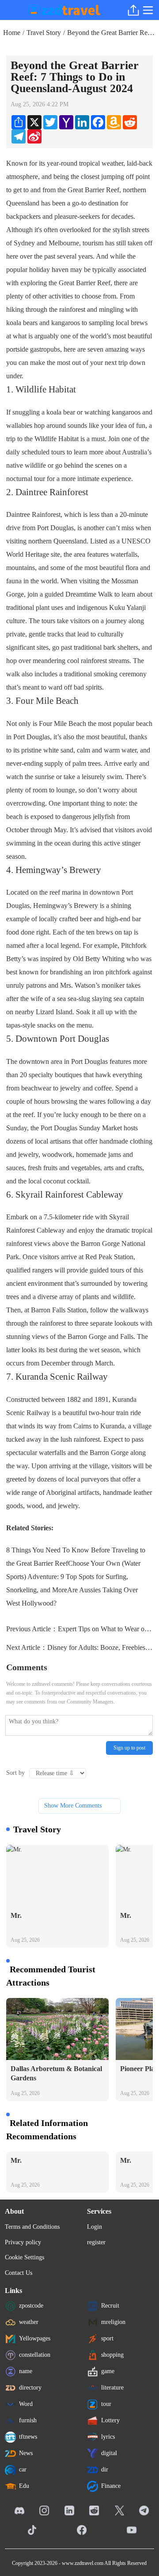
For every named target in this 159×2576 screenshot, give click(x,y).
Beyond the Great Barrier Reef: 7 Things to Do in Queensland (112, 33)
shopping (112, 2355)
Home (12, 33)
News (26, 2453)
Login (95, 2227)
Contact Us (19, 2273)
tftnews (28, 2437)
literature (112, 2388)
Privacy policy (23, 2242)
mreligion (113, 2322)
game (108, 2371)
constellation (35, 2355)
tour (106, 2404)
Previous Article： (79, 1629)
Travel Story (44, 33)
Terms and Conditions (32, 2227)
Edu (24, 2486)
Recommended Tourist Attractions (51, 1976)
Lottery (110, 2420)
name (26, 2371)
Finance (111, 2486)
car (23, 2469)
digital (109, 2453)
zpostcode (31, 2306)
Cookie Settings (25, 2257)
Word (26, 2404)
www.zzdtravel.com (83, 2563)
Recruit (110, 2306)
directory (30, 2388)
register (96, 2242)
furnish (28, 2420)
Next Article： (79, 1647)
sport (107, 2338)
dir (105, 2469)
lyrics (108, 2437)
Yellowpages (35, 2338)
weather (29, 2322)
